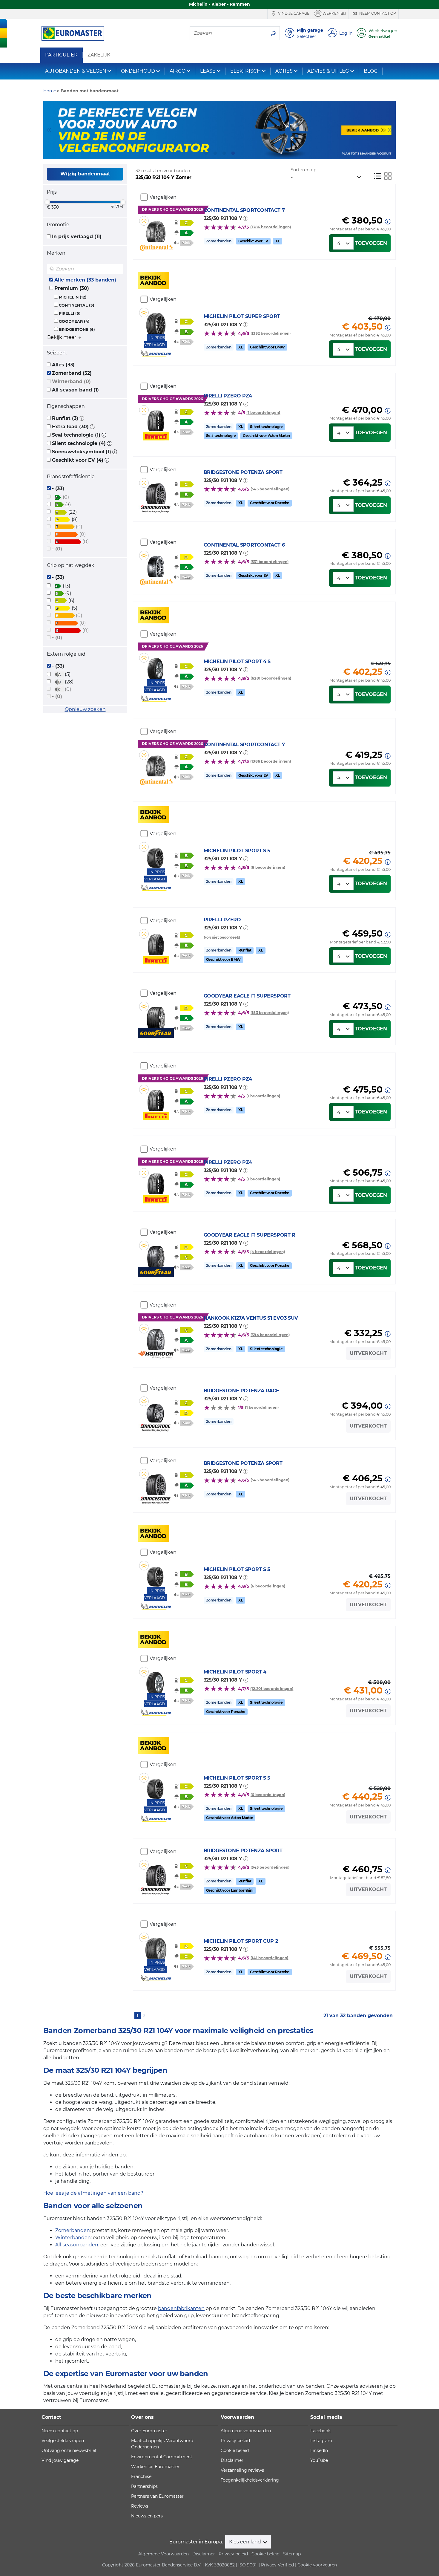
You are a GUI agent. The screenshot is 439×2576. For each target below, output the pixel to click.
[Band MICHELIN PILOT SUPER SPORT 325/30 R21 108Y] (156, 321)
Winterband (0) (71, 381)
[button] (82, 418)
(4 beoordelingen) (268, 1252)
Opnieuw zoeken (85, 709)
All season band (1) (75, 390)
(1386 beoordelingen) (271, 227)
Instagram (321, 2441)
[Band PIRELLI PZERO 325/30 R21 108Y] (156, 942)
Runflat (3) (65, 418)
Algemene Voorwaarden (164, 2554)
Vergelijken (163, 197)
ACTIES (284, 71)
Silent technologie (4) (79, 443)
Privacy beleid (235, 2441)
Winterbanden (73, 2238)
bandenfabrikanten (181, 2308)
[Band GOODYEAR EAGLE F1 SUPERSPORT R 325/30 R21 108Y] (156, 1254)
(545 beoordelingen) (270, 489)
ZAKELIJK (99, 55)
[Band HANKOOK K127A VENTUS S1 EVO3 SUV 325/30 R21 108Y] (156, 1337)
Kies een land (246, 2542)
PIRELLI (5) (70, 313)
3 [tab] (224, 153)
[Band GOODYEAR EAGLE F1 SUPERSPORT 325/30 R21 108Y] (156, 1015)
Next (391, 130)
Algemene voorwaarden (246, 2431)
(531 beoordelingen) (270, 562)
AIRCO (178, 71)
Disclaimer (232, 2460)
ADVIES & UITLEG (328, 71)
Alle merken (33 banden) (85, 280)
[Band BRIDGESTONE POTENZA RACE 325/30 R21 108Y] (156, 1409)
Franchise (141, 2476)
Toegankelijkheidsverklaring (250, 2480)
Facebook (320, 2431)
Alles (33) (63, 365)
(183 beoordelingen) (270, 1013)
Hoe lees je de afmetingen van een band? (93, 2193)
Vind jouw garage (60, 2460)
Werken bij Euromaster (155, 2467)
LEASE (208, 71)
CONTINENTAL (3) (77, 305)
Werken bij (334, 13)
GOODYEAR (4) (74, 321)
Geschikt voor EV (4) (78, 460)
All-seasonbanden (77, 2245)
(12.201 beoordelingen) (272, 1689)
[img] (118, 269)
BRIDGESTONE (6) (77, 329)
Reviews (140, 2506)
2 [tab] (215, 153)
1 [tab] (206, 153)
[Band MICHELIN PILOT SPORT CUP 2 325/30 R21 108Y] (156, 1946)
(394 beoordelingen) (270, 1335)
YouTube (319, 2460)
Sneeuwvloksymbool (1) (82, 452)
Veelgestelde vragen (63, 2441)
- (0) (57, 549)
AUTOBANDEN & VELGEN (76, 71)
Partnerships (144, 2486)
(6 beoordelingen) (268, 867)
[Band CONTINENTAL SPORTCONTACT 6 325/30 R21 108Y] (156, 564)
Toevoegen (371, 243)
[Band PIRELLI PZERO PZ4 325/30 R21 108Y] (156, 418)
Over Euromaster (149, 2431)
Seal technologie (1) (76, 435)
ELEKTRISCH (245, 71)
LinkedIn (319, 2450)
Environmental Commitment (162, 2457)
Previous (48, 130)
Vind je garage (293, 13)
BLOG (371, 71)
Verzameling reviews (242, 2470)
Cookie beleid (235, 2450)
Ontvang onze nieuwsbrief (69, 2450)
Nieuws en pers (147, 2516)
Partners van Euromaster (157, 2496)
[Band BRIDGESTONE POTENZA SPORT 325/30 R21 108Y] (156, 491)
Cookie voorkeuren (317, 2565)
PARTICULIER (61, 55)
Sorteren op (304, 170)
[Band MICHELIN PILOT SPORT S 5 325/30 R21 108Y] (156, 855)
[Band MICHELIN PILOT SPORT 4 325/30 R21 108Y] (156, 1680)
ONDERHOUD (138, 71)
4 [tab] (233, 153)
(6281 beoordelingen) (271, 678)
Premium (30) (72, 288)
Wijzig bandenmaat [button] (85, 174)
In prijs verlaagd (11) (77, 237)
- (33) (58, 488)
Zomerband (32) (72, 373)
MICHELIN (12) (73, 297)
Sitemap (292, 2554)
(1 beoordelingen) (263, 413)
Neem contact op (377, 13)
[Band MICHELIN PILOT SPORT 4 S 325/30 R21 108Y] (156, 666)
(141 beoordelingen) (270, 1958)
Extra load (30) (70, 427)
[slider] (47, 202)
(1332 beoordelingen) (271, 333)
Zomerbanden (73, 2230)
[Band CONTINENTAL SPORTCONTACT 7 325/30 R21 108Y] (156, 229)
